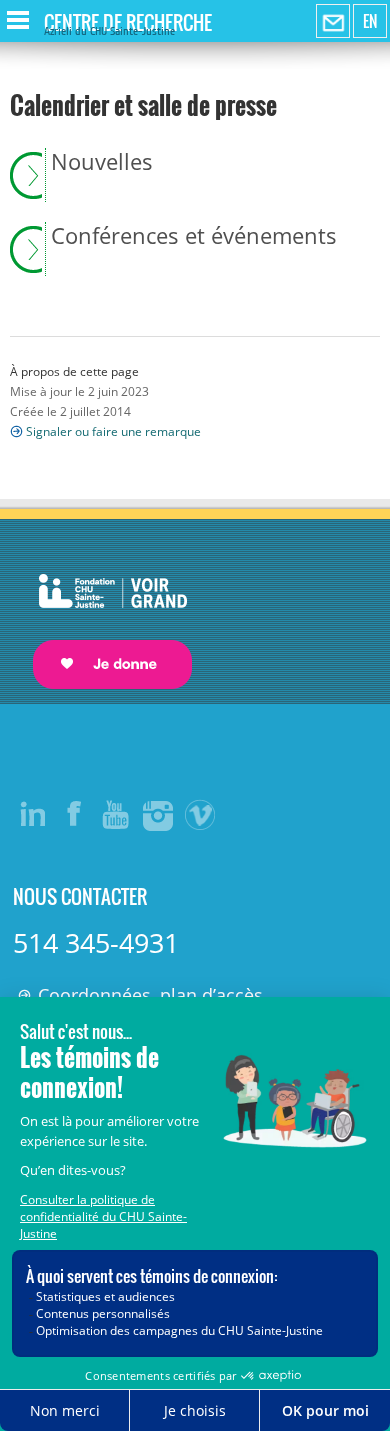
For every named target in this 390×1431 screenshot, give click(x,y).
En (370, 21)
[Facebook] (75, 814)
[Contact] (333, 22)
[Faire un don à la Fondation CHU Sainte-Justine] (102, 613)
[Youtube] (117, 814)
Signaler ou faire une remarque (113, 431)
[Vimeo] (201, 814)
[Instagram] (159, 814)
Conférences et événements (194, 236)
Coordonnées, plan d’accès (150, 995)
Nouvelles (102, 162)
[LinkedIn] (33, 814)
